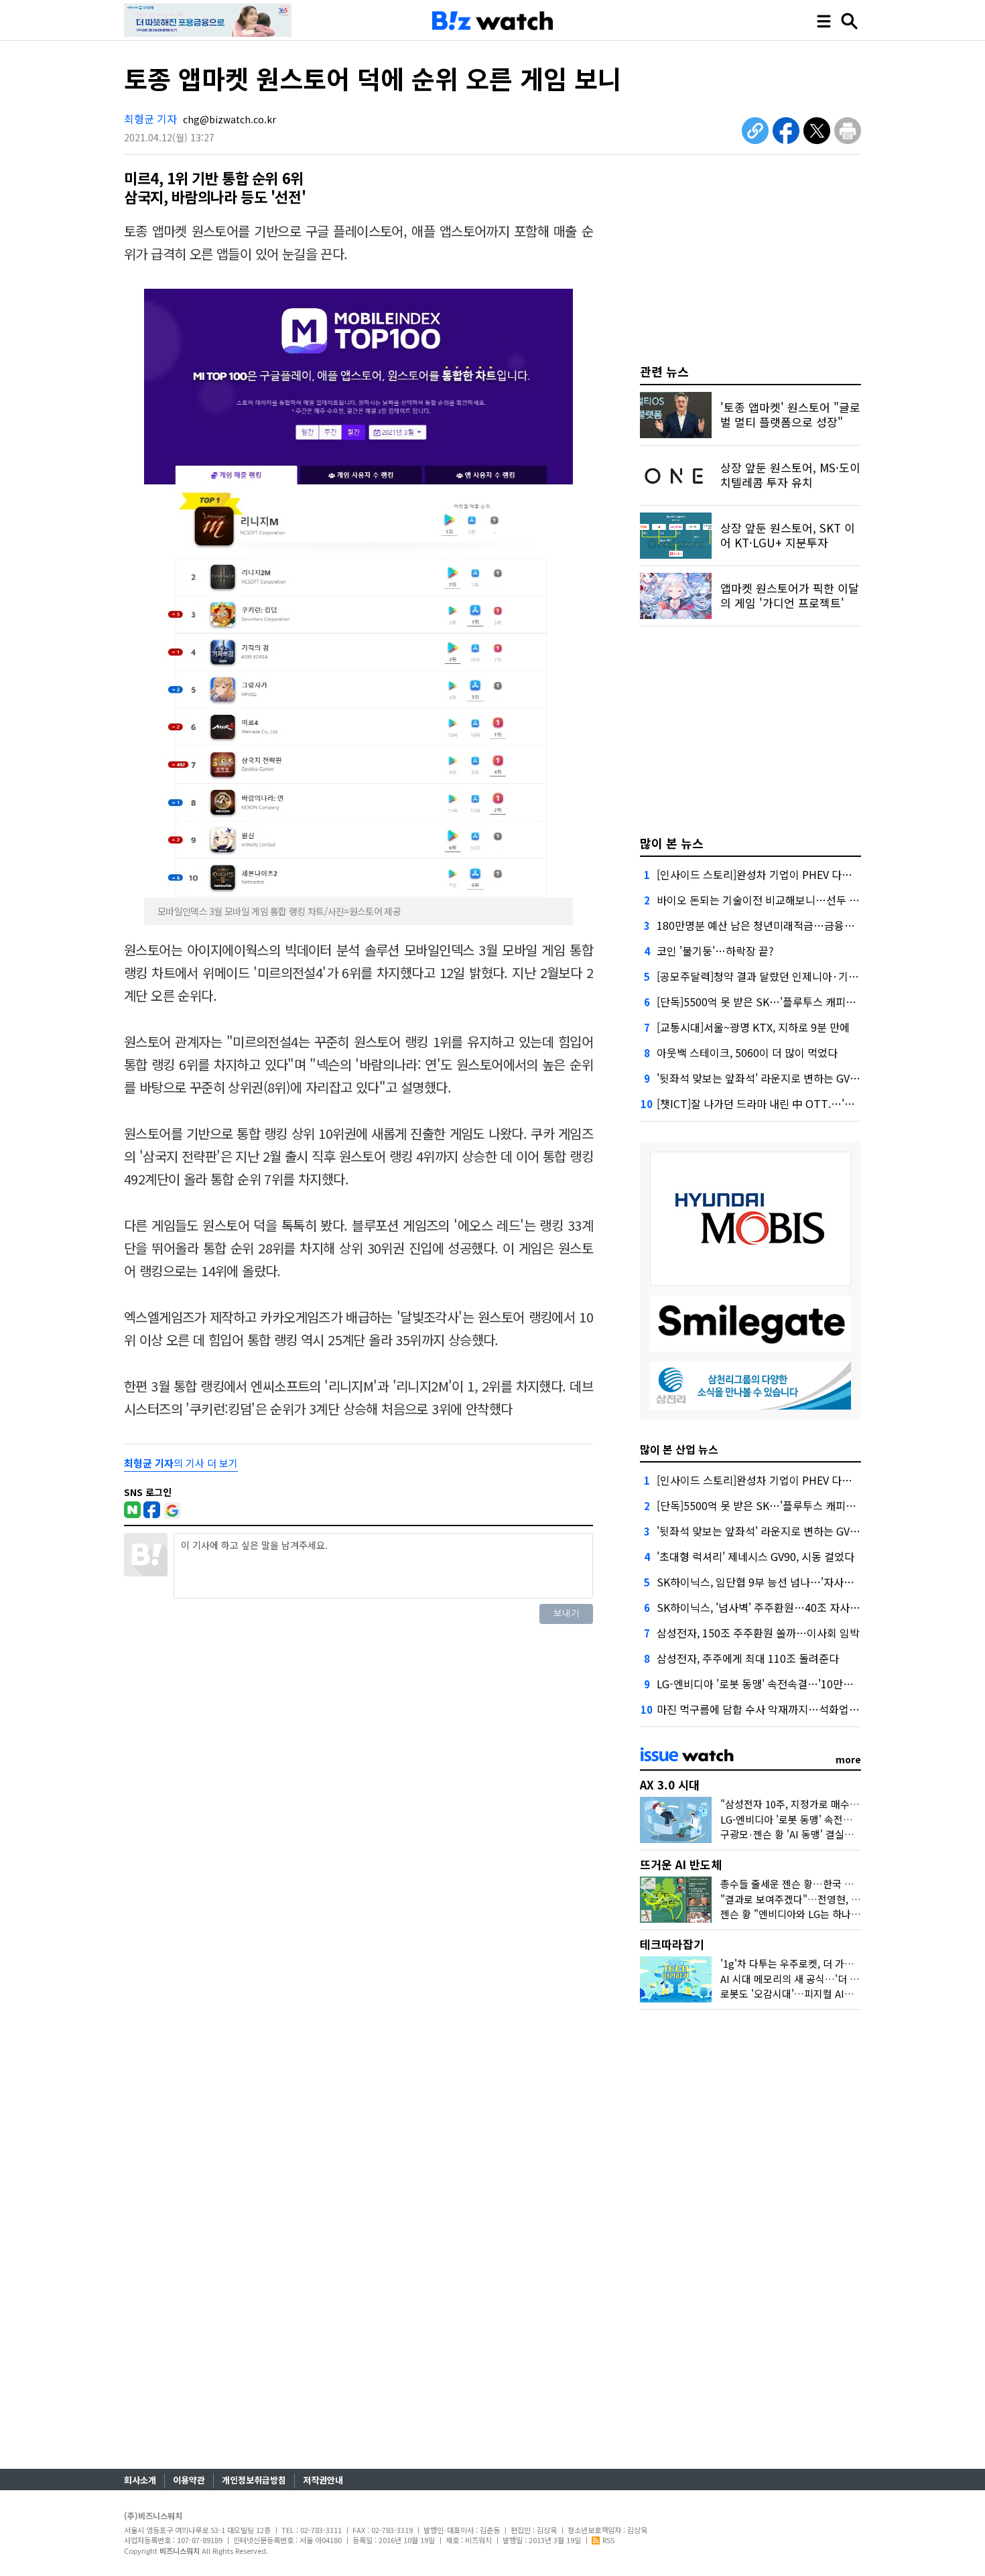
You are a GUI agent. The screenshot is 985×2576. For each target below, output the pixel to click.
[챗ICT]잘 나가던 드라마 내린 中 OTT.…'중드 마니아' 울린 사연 (801, 1103)
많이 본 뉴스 (672, 843)
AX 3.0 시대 (670, 1784)
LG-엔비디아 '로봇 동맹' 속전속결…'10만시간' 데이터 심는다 (794, 1684)
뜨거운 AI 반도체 (681, 1864)
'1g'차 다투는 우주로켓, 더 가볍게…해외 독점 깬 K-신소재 (843, 1963)
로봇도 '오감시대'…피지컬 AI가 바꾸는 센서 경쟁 (824, 1993)
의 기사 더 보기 (181, 1463)
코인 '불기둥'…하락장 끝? (715, 951)
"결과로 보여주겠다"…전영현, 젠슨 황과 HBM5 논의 (832, 1899)
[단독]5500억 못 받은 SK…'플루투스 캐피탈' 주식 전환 (780, 1002)
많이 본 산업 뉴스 (679, 1449)
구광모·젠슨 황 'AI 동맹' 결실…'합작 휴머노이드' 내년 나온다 (850, 1834)
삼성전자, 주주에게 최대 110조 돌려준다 (748, 1658)
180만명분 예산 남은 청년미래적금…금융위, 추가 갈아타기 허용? (804, 925)
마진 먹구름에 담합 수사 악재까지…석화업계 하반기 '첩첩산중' (798, 1709)
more (848, 1759)
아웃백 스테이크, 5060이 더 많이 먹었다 (747, 1053)
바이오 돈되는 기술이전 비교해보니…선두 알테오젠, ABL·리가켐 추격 (813, 900)
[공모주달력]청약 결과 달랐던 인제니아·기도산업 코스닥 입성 (795, 976)
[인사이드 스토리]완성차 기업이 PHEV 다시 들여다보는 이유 (792, 874)
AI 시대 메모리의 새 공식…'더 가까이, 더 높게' (818, 1979)
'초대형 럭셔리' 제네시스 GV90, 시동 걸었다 (756, 1556)
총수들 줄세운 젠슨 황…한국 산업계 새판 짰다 (818, 1884)
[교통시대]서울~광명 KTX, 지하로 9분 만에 (753, 1027)
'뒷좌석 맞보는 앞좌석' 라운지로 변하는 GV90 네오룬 (776, 1078)
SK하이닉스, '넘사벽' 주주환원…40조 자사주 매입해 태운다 (791, 1607)
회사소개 (140, 2480)
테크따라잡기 (672, 1944)
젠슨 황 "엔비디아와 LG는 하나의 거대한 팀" (814, 1914)
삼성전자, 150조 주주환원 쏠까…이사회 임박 (758, 1633)
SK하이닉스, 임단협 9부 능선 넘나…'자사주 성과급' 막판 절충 (796, 1582)
